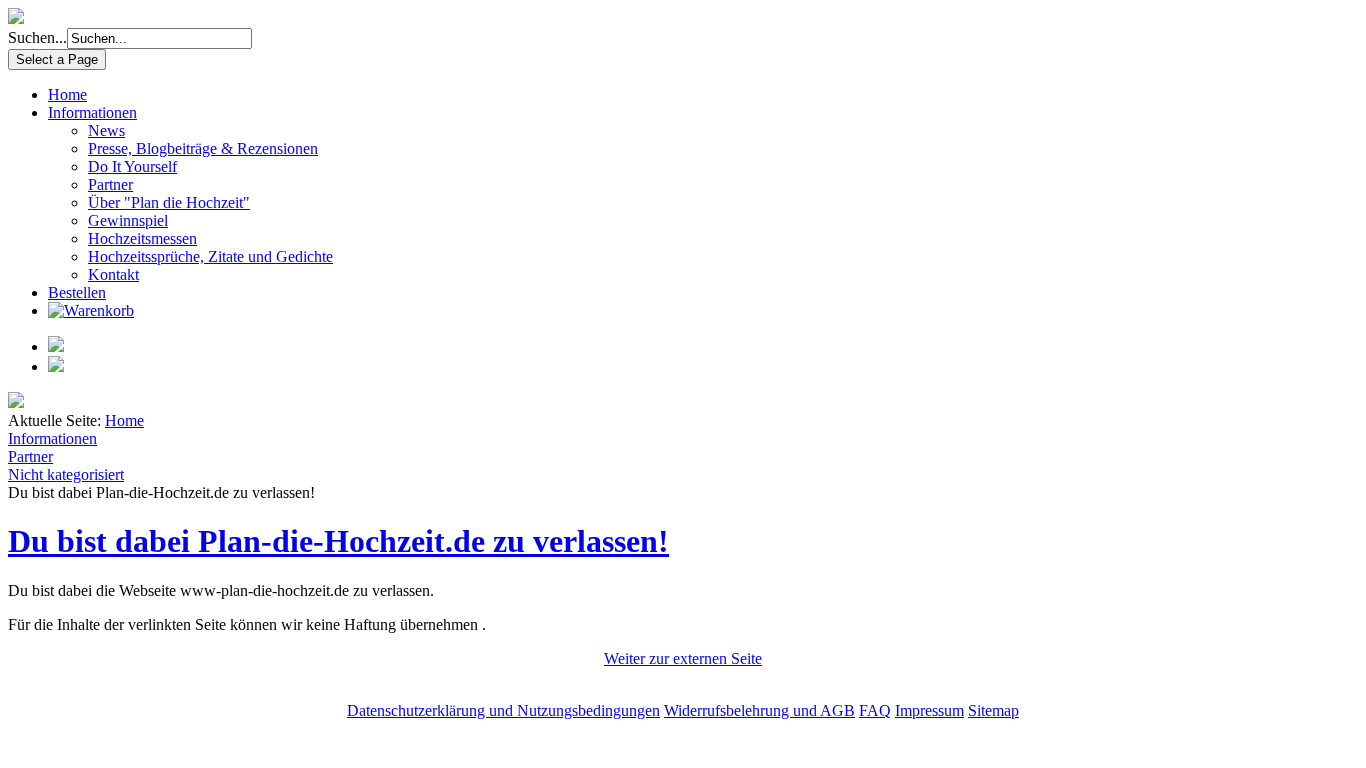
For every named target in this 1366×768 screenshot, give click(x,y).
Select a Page (57, 59)
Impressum (929, 710)
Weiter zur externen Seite (683, 658)
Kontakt (113, 274)
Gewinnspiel (128, 220)
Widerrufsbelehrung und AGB (759, 710)
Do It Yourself (132, 166)
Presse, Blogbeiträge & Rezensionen (203, 148)
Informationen (92, 112)
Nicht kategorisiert (66, 474)
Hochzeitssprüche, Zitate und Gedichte (210, 256)
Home (67, 94)
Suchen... (37, 37)
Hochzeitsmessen (142, 238)
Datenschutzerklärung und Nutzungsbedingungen (503, 710)
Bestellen (77, 292)
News (106, 130)
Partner (110, 184)
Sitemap (993, 710)
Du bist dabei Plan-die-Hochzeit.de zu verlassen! (338, 541)
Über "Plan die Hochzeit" (169, 202)
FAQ (875, 710)
